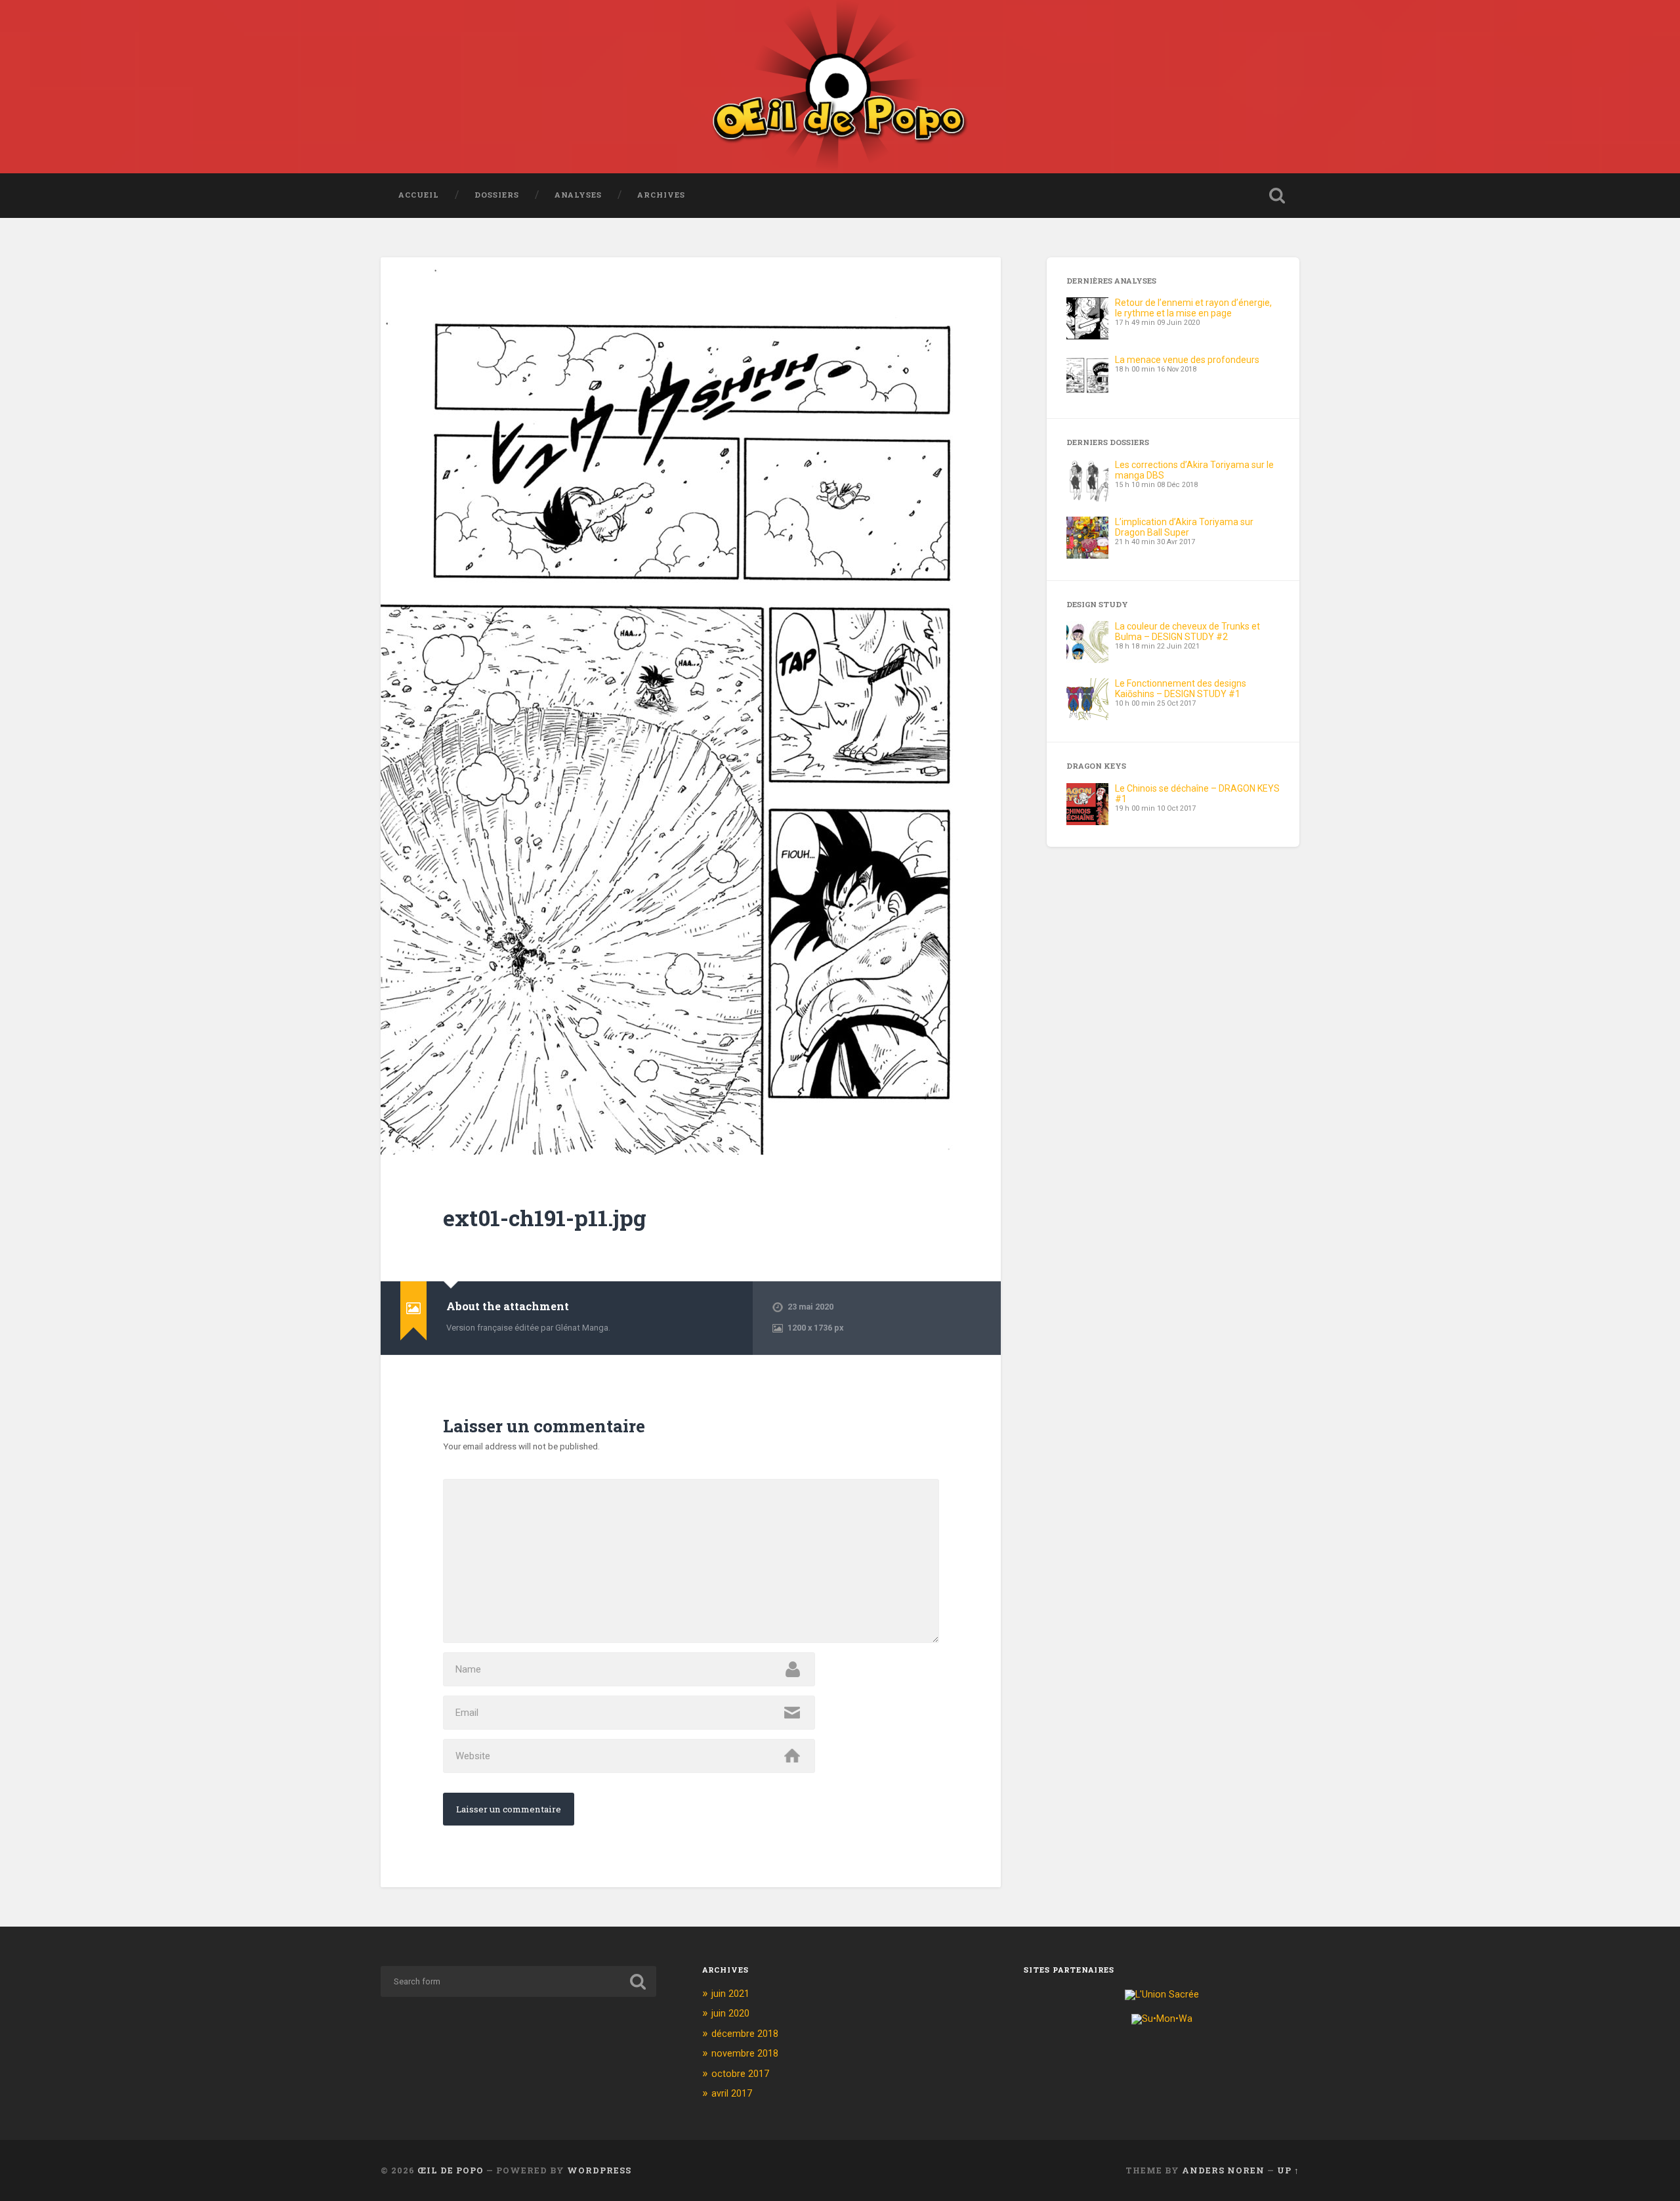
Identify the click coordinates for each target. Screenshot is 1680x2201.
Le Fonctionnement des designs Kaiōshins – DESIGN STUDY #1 (1181, 689)
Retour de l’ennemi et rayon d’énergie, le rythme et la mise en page (1193, 308)
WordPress (599, 2170)
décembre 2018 (745, 2034)
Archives (661, 195)
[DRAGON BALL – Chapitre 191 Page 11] (691, 706)
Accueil (419, 195)
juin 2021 (730, 1994)
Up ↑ (1288, 2170)
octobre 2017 (740, 2074)
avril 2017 (732, 2093)
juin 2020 (730, 2013)
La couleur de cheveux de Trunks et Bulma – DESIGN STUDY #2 (1187, 631)
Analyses (578, 195)
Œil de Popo (451, 2170)
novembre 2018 (745, 2053)
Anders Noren (1223, 2170)
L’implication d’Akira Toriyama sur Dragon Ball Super (1184, 527)
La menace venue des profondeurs (1187, 360)
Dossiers (497, 195)
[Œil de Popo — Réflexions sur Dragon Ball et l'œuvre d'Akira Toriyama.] (840, 87)
